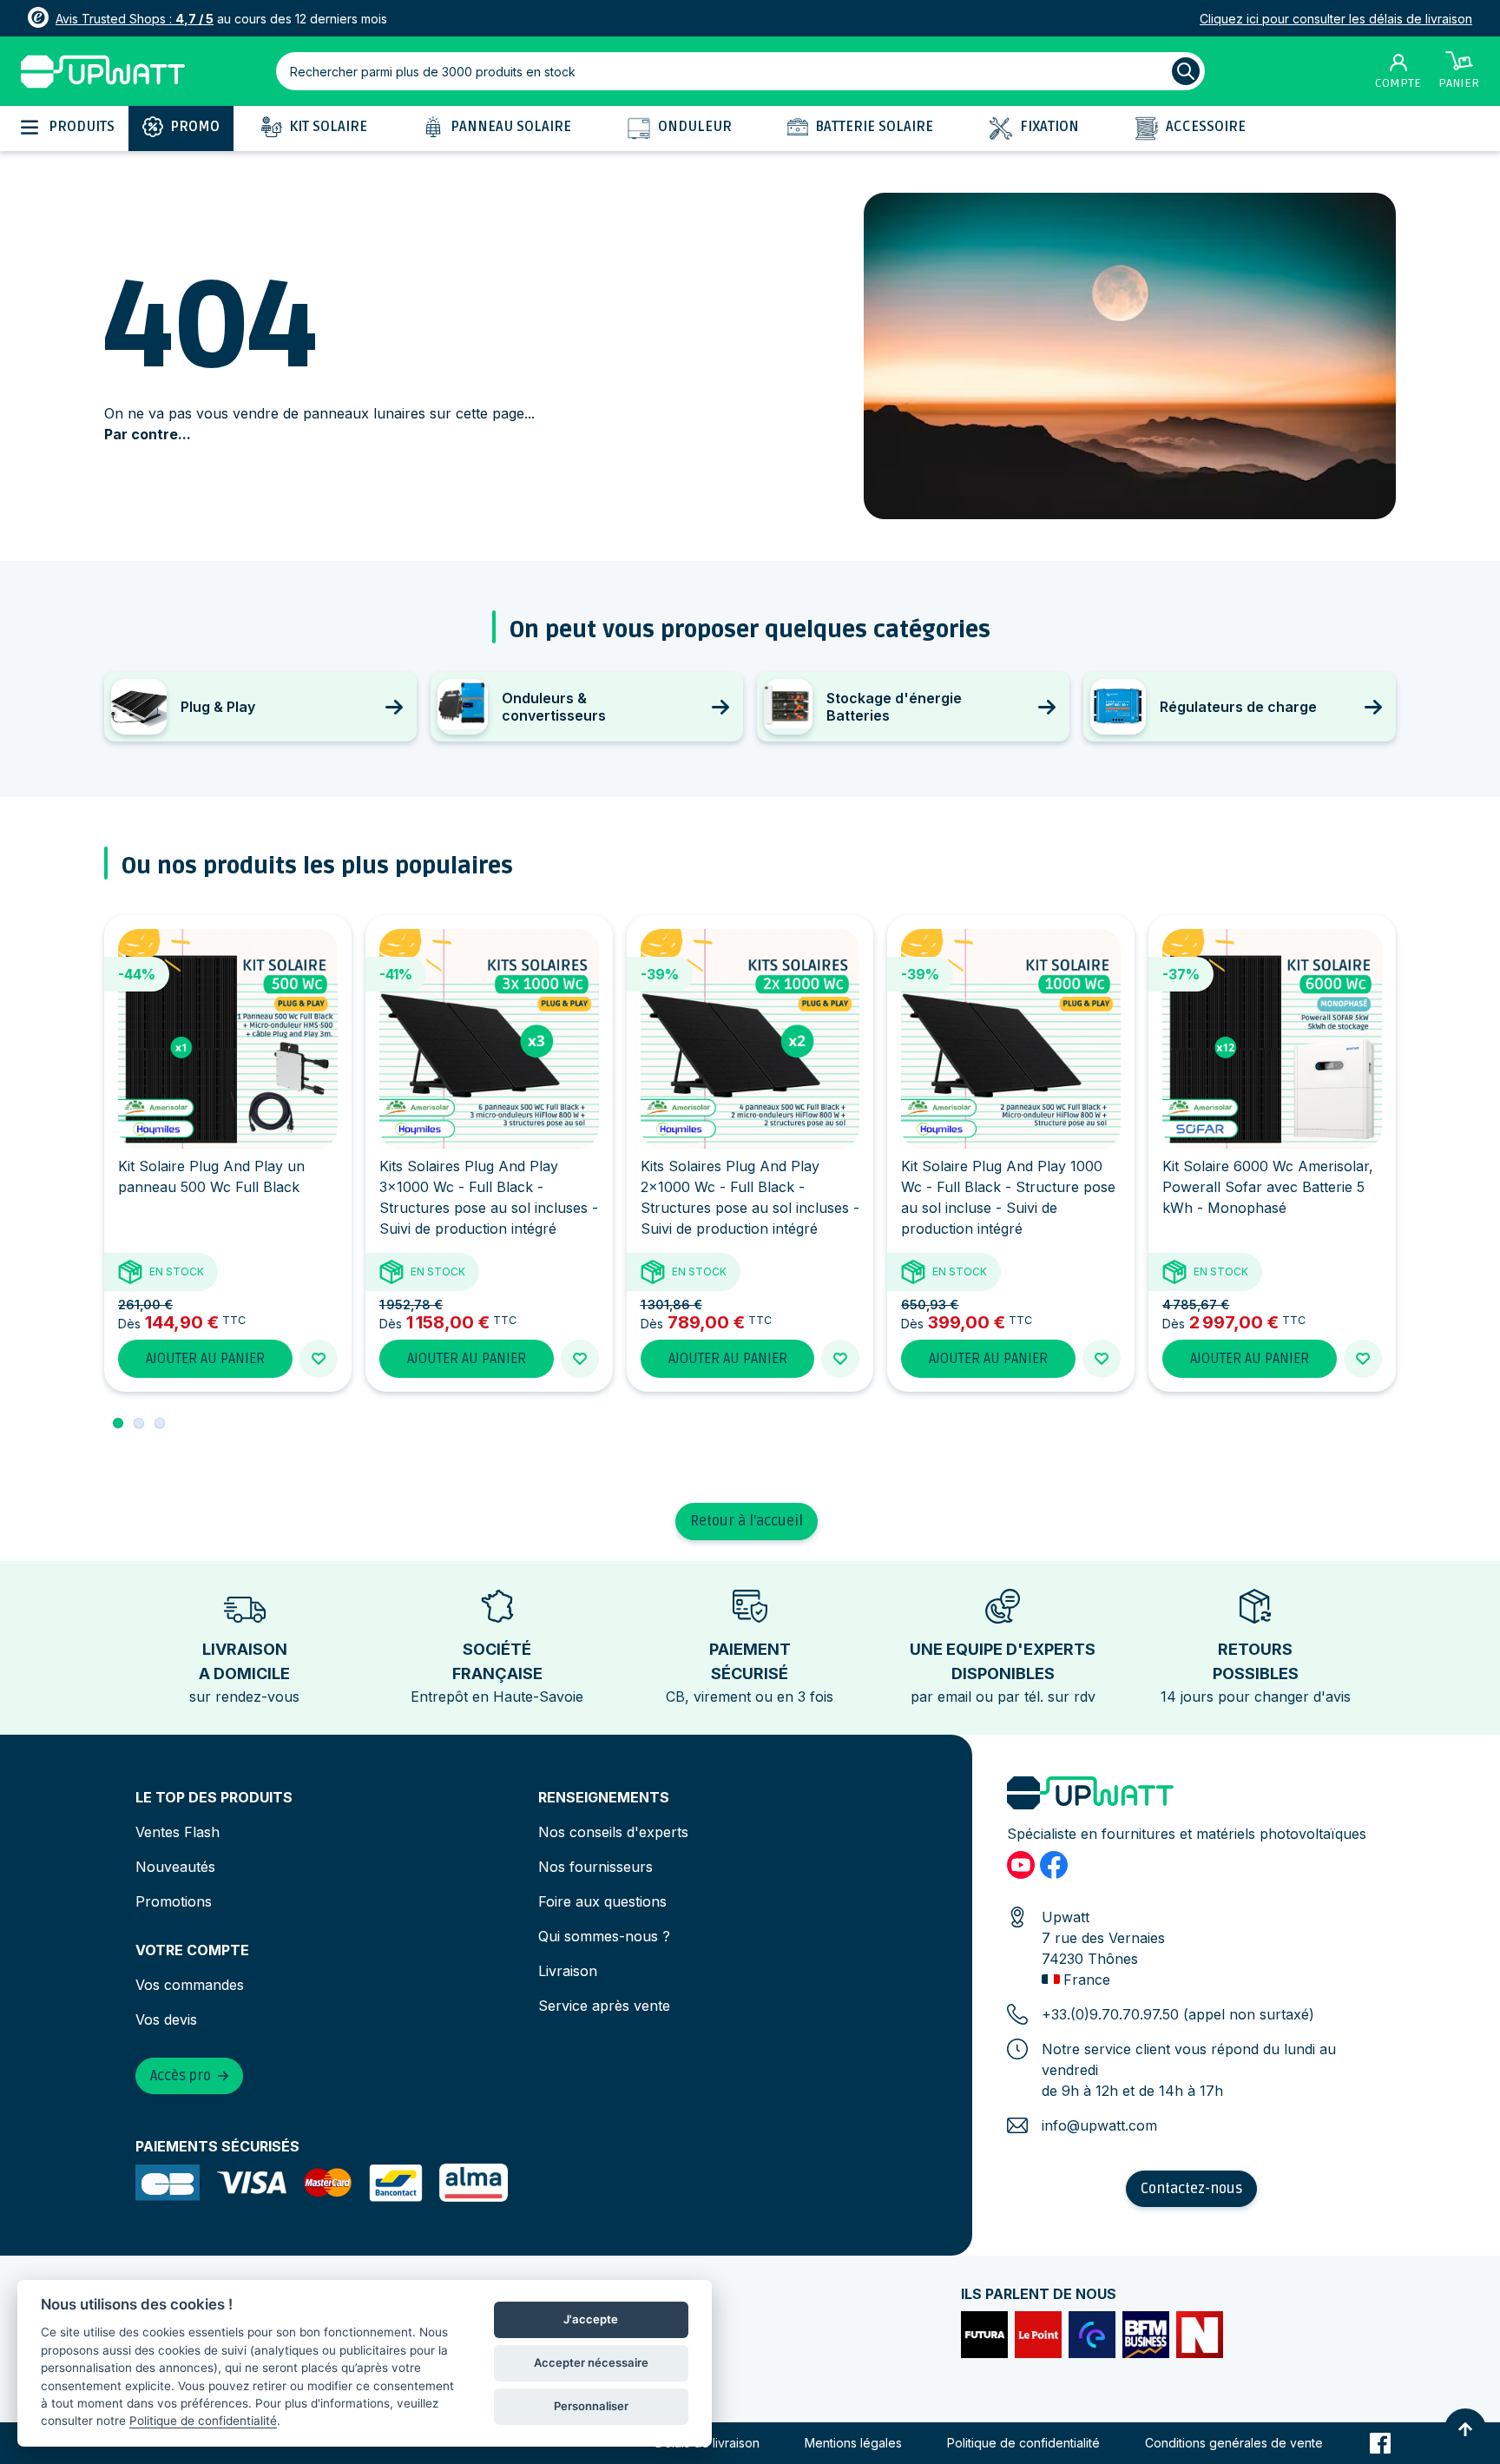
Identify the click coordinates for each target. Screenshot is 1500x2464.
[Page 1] (118, 1423)
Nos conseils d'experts (613, 1832)
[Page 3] (160, 1423)
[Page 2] (139, 1423)
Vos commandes (190, 1985)
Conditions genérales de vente (1234, 2443)
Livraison (568, 1971)
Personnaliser (591, 2406)
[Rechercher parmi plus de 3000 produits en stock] (1186, 71)
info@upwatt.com (1099, 2125)
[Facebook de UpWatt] (1054, 1865)
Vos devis (166, 2019)
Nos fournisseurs (595, 1867)
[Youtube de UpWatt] (1021, 1865)
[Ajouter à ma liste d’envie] (319, 1359)
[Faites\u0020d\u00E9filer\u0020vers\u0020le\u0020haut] (1465, 2429)
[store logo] (103, 72)
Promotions (174, 1901)
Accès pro (181, 2076)
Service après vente (604, 2006)
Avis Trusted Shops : (135, 19)
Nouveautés (175, 1867)
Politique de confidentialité (1023, 2443)
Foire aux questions (602, 1901)
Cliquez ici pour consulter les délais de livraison (1336, 19)
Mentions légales (853, 2443)
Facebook (1380, 2443)
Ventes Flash (178, 1832)
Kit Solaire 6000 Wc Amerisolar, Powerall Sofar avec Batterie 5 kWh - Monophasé (1268, 1187)
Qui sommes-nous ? (604, 1936)
